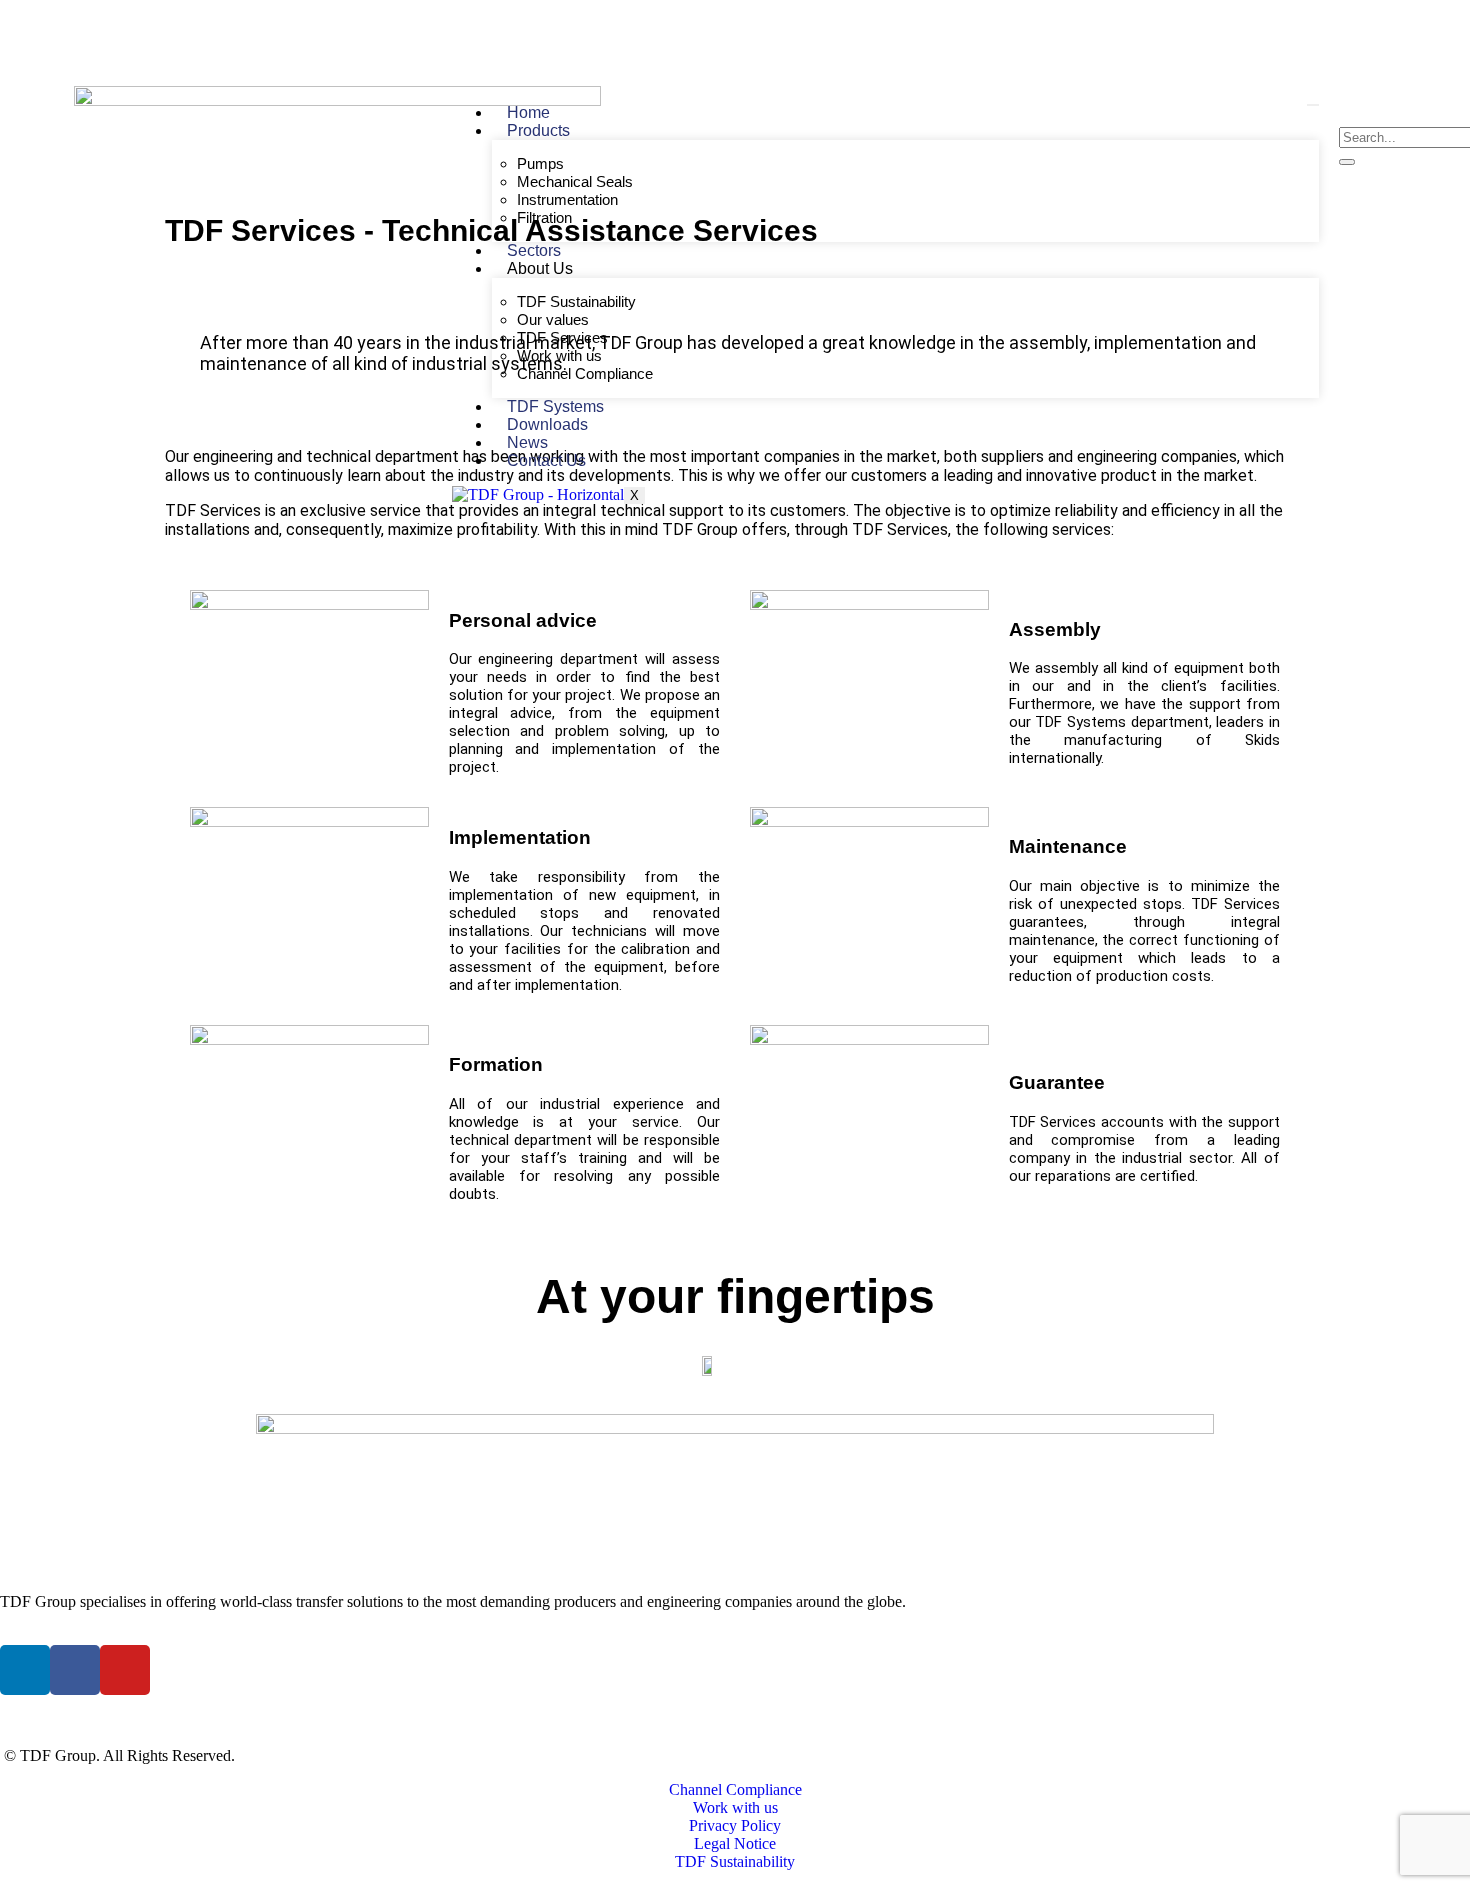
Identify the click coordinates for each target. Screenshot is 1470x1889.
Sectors (534, 250)
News (527, 442)
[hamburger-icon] (1313, 105)
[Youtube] (1278, 37)
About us (540, 268)
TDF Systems (555, 406)
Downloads (547, 424)
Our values (553, 319)
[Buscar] (1347, 162)
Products (538, 130)
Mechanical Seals (575, 181)
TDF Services (562, 337)
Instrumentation (567, 199)
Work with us (559, 355)
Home (528, 112)
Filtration (544, 217)
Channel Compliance (585, 373)
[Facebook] (1256, 37)
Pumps (540, 163)
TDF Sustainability (576, 301)
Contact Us (546, 460)
